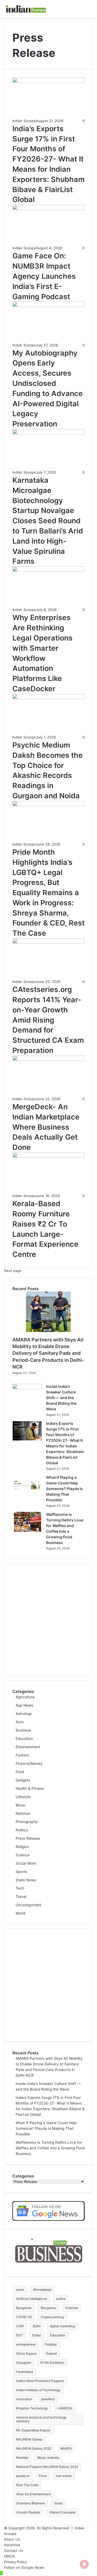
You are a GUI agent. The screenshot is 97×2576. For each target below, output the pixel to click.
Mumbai (22, 2458)
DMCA (9, 2556)
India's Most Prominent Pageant (40, 2381)
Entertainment (28, 1747)
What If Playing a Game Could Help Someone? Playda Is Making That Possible (65, 1489)
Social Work (26, 1863)
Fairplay (51, 2344)
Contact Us (13, 2551)
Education (24, 1739)
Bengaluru (48, 2308)
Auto (20, 1722)
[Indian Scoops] (26, 9)
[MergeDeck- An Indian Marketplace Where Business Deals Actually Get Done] (48, 1060)
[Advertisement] (48, 1620)
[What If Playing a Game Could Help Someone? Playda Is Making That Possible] (27, 1494)
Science (23, 1855)
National (23, 1813)
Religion (22, 1847)
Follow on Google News (24, 2567)
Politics (22, 1830)
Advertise (12, 2545)
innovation (24, 2399)
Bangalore (24, 2308)
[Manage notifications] (84, 2564)
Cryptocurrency (53, 2317)
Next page (13, 1271)
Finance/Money (29, 1763)
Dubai (37, 2335)
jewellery (48, 2399)
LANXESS (65, 2408)
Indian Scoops (24, 121)
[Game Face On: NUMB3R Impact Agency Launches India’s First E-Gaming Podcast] (48, 209)
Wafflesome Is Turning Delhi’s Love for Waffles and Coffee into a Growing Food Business (50, 2148)
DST (20, 2335)
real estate (64, 2476)
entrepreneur (26, 2344)
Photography (27, 1822)
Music (21, 1805)
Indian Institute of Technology (38, 2390)
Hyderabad (25, 2372)
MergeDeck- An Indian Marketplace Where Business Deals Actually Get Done (46, 1127)
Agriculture (25, 1697)
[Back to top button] (1, 2573)
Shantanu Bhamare (31, 2503)
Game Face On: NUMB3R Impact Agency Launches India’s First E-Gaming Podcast (44, 276)
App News (24, 1705)
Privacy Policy (15, 2562)
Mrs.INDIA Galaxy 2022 (34, 2448)
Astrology (24, 1714)
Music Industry (48, 2458)
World (20, 1913)
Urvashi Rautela (28, 2512)
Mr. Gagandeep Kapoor (33, 2430)
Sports (21, 1872)
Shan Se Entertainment (33, 2494)
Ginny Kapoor (26, 2353)
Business (23, 1730)
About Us (12, 2539)
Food (20, 1772)
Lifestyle (23, 1797)
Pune (43, 2476)
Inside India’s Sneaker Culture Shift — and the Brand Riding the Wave (61, 1398)
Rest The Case (27, 2485)
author (61, 2299)
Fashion (22, 1755)
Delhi (37, 2326)
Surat (58, 2503)
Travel (21, 1897)
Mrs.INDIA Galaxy (29, 2439)
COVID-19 (24, 2317)
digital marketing (62, 2326)
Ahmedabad (42, 2290)
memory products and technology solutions (41, 2419)
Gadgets (23, 1780)
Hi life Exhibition (52, 2363)
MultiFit (66, 2448)
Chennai (72, 2308)
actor (20, 2290)
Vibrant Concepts (62, 2512)
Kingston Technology (32, 2408)
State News (26, 1880)
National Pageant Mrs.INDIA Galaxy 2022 (47, 2467)
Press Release (28, 1838)
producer (23, 2476)
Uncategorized (28, 1905)
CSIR (20, 2326)
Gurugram (24, 2363)
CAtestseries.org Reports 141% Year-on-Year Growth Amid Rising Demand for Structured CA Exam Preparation (48, 1020)
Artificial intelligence (32, 2299)
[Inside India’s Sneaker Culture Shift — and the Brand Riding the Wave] (27, 1388)
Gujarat (51, 2353)
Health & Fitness (30, 1788)
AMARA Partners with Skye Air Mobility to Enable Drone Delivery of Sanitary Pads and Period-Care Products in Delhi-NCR (48, 1353)
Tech (20, 1888)
